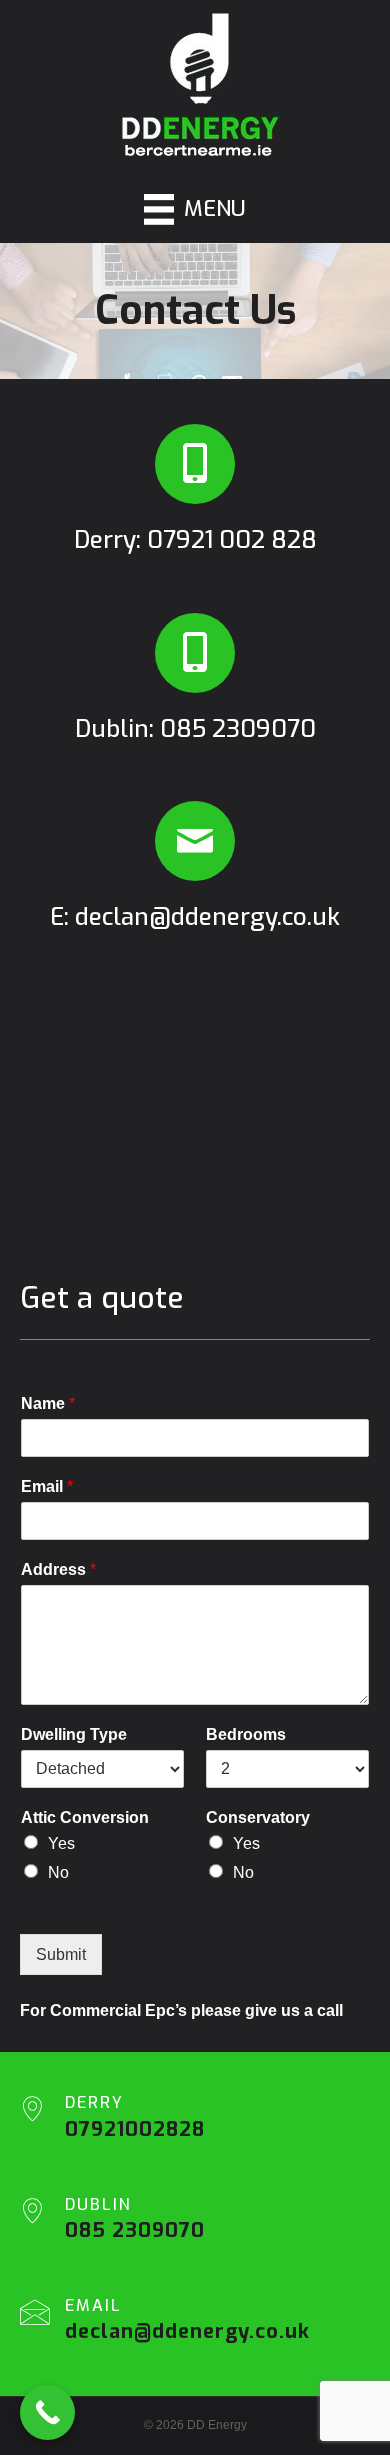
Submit (61, 1954)
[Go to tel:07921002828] (195, 2122)
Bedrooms (246, 1734)
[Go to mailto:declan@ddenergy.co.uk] (195, 870)
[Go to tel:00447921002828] (195, 493)
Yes (61, 1843)
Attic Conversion (85, 1817)
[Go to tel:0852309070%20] (195, 2224)
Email (47, 1486)
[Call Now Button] (47, 2412)
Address (58, 1569)
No (58, 1872)
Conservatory (258, 1817)
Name (48, 1403)
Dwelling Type (74, 1734)
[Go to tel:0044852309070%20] (195, 682)
